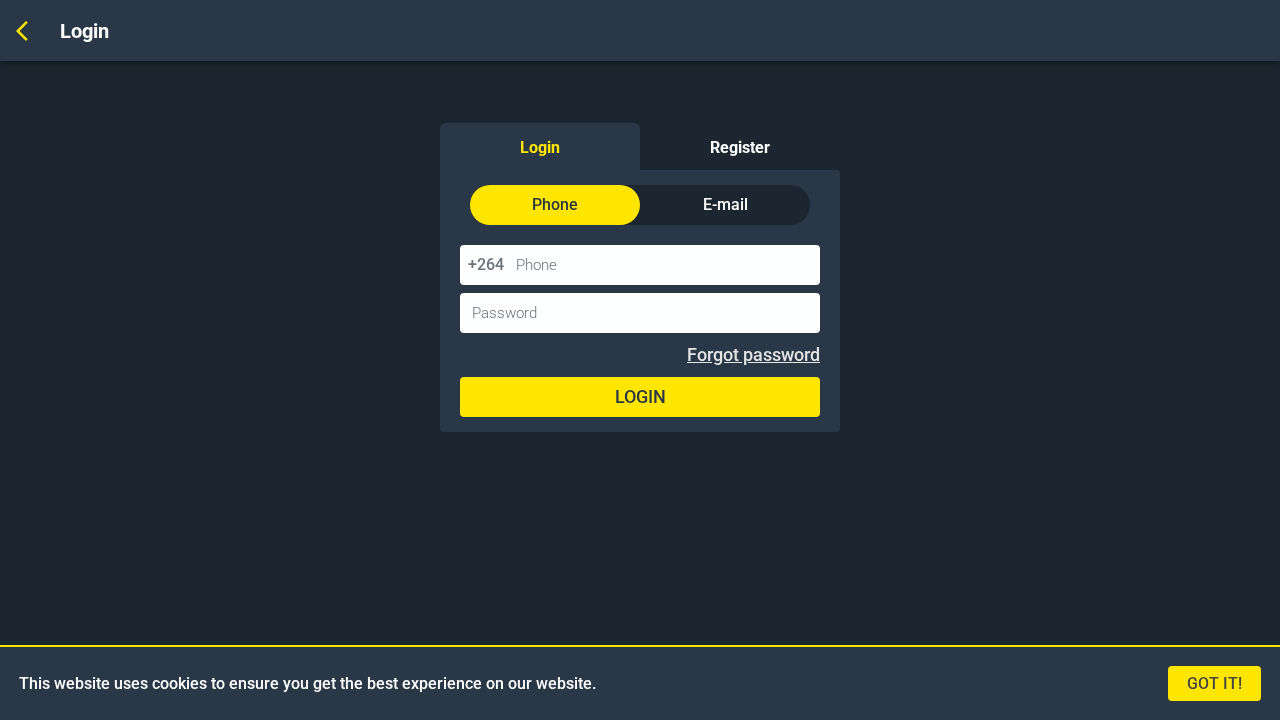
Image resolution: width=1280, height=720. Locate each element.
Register (740, 147)
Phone (555, 204)
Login (540, 147)
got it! (1214, 683)
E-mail (725, 204)
